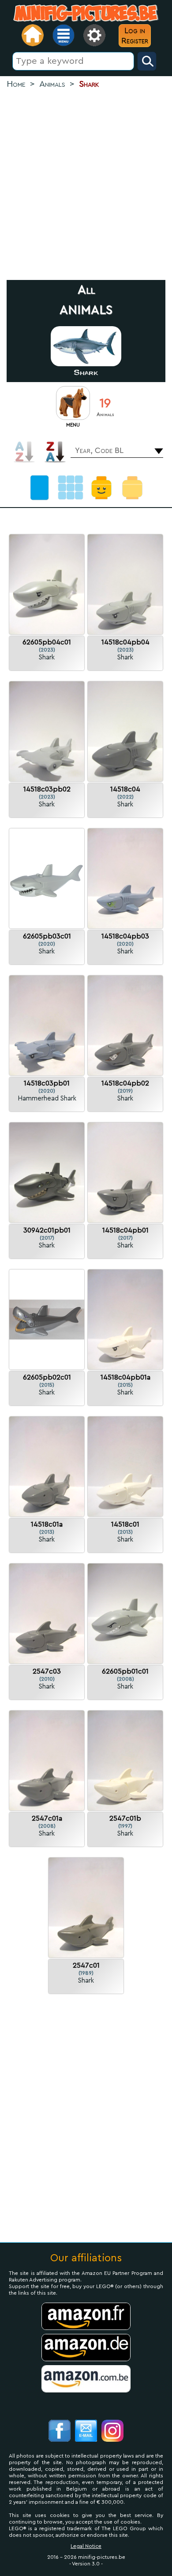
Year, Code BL (99, 450)
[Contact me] (86, 2432)
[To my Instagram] (112, 2432)
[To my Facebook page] (60, 2432)
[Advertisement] (86, 185)
